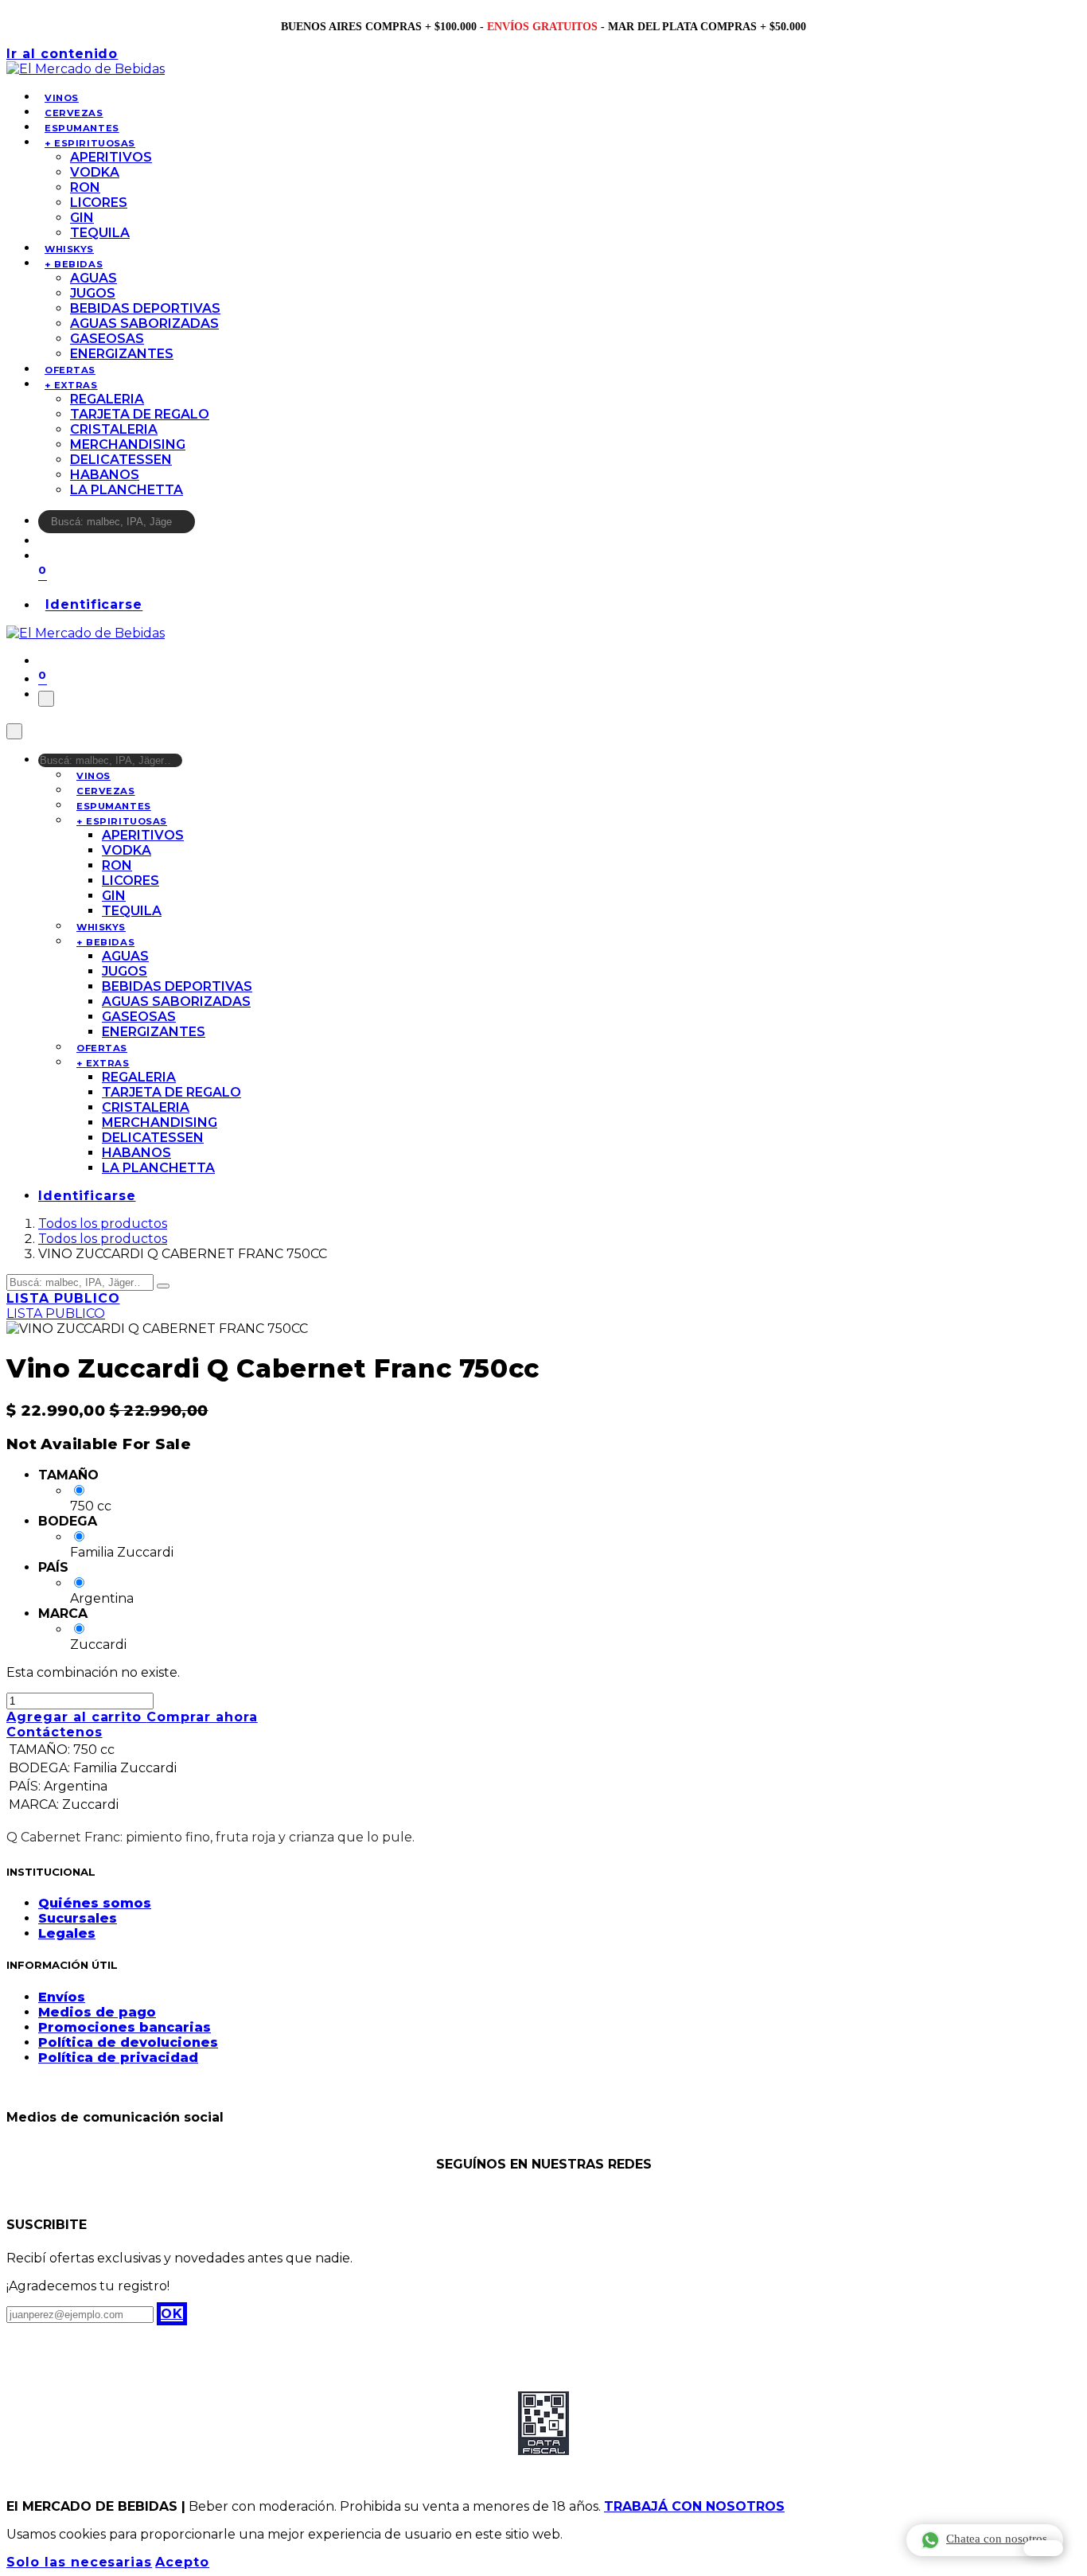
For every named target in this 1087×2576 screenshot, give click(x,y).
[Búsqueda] (205, 526)
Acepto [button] (182, 2562)
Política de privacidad (118, 2058)
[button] (172, 2314)
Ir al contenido (62, 54)
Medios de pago (97, 2012)
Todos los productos (103, 1224)
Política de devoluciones (128, 2042)
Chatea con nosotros (997, 2539)
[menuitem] (62, 98)
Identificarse (94, 605)
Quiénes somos (95, 1903)
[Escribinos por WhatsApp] (1043, 2548)
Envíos (62, 1997)
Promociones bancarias (125, 2027)
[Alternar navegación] (46, 699)
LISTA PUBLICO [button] (63, 1298)
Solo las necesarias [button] (79, 2562)
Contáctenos (55, 1732)
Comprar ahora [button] (202, 1717)
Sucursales (78, 1918)
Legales (67, 1933)
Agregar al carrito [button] (76, 1717)
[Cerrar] (14, 731)
